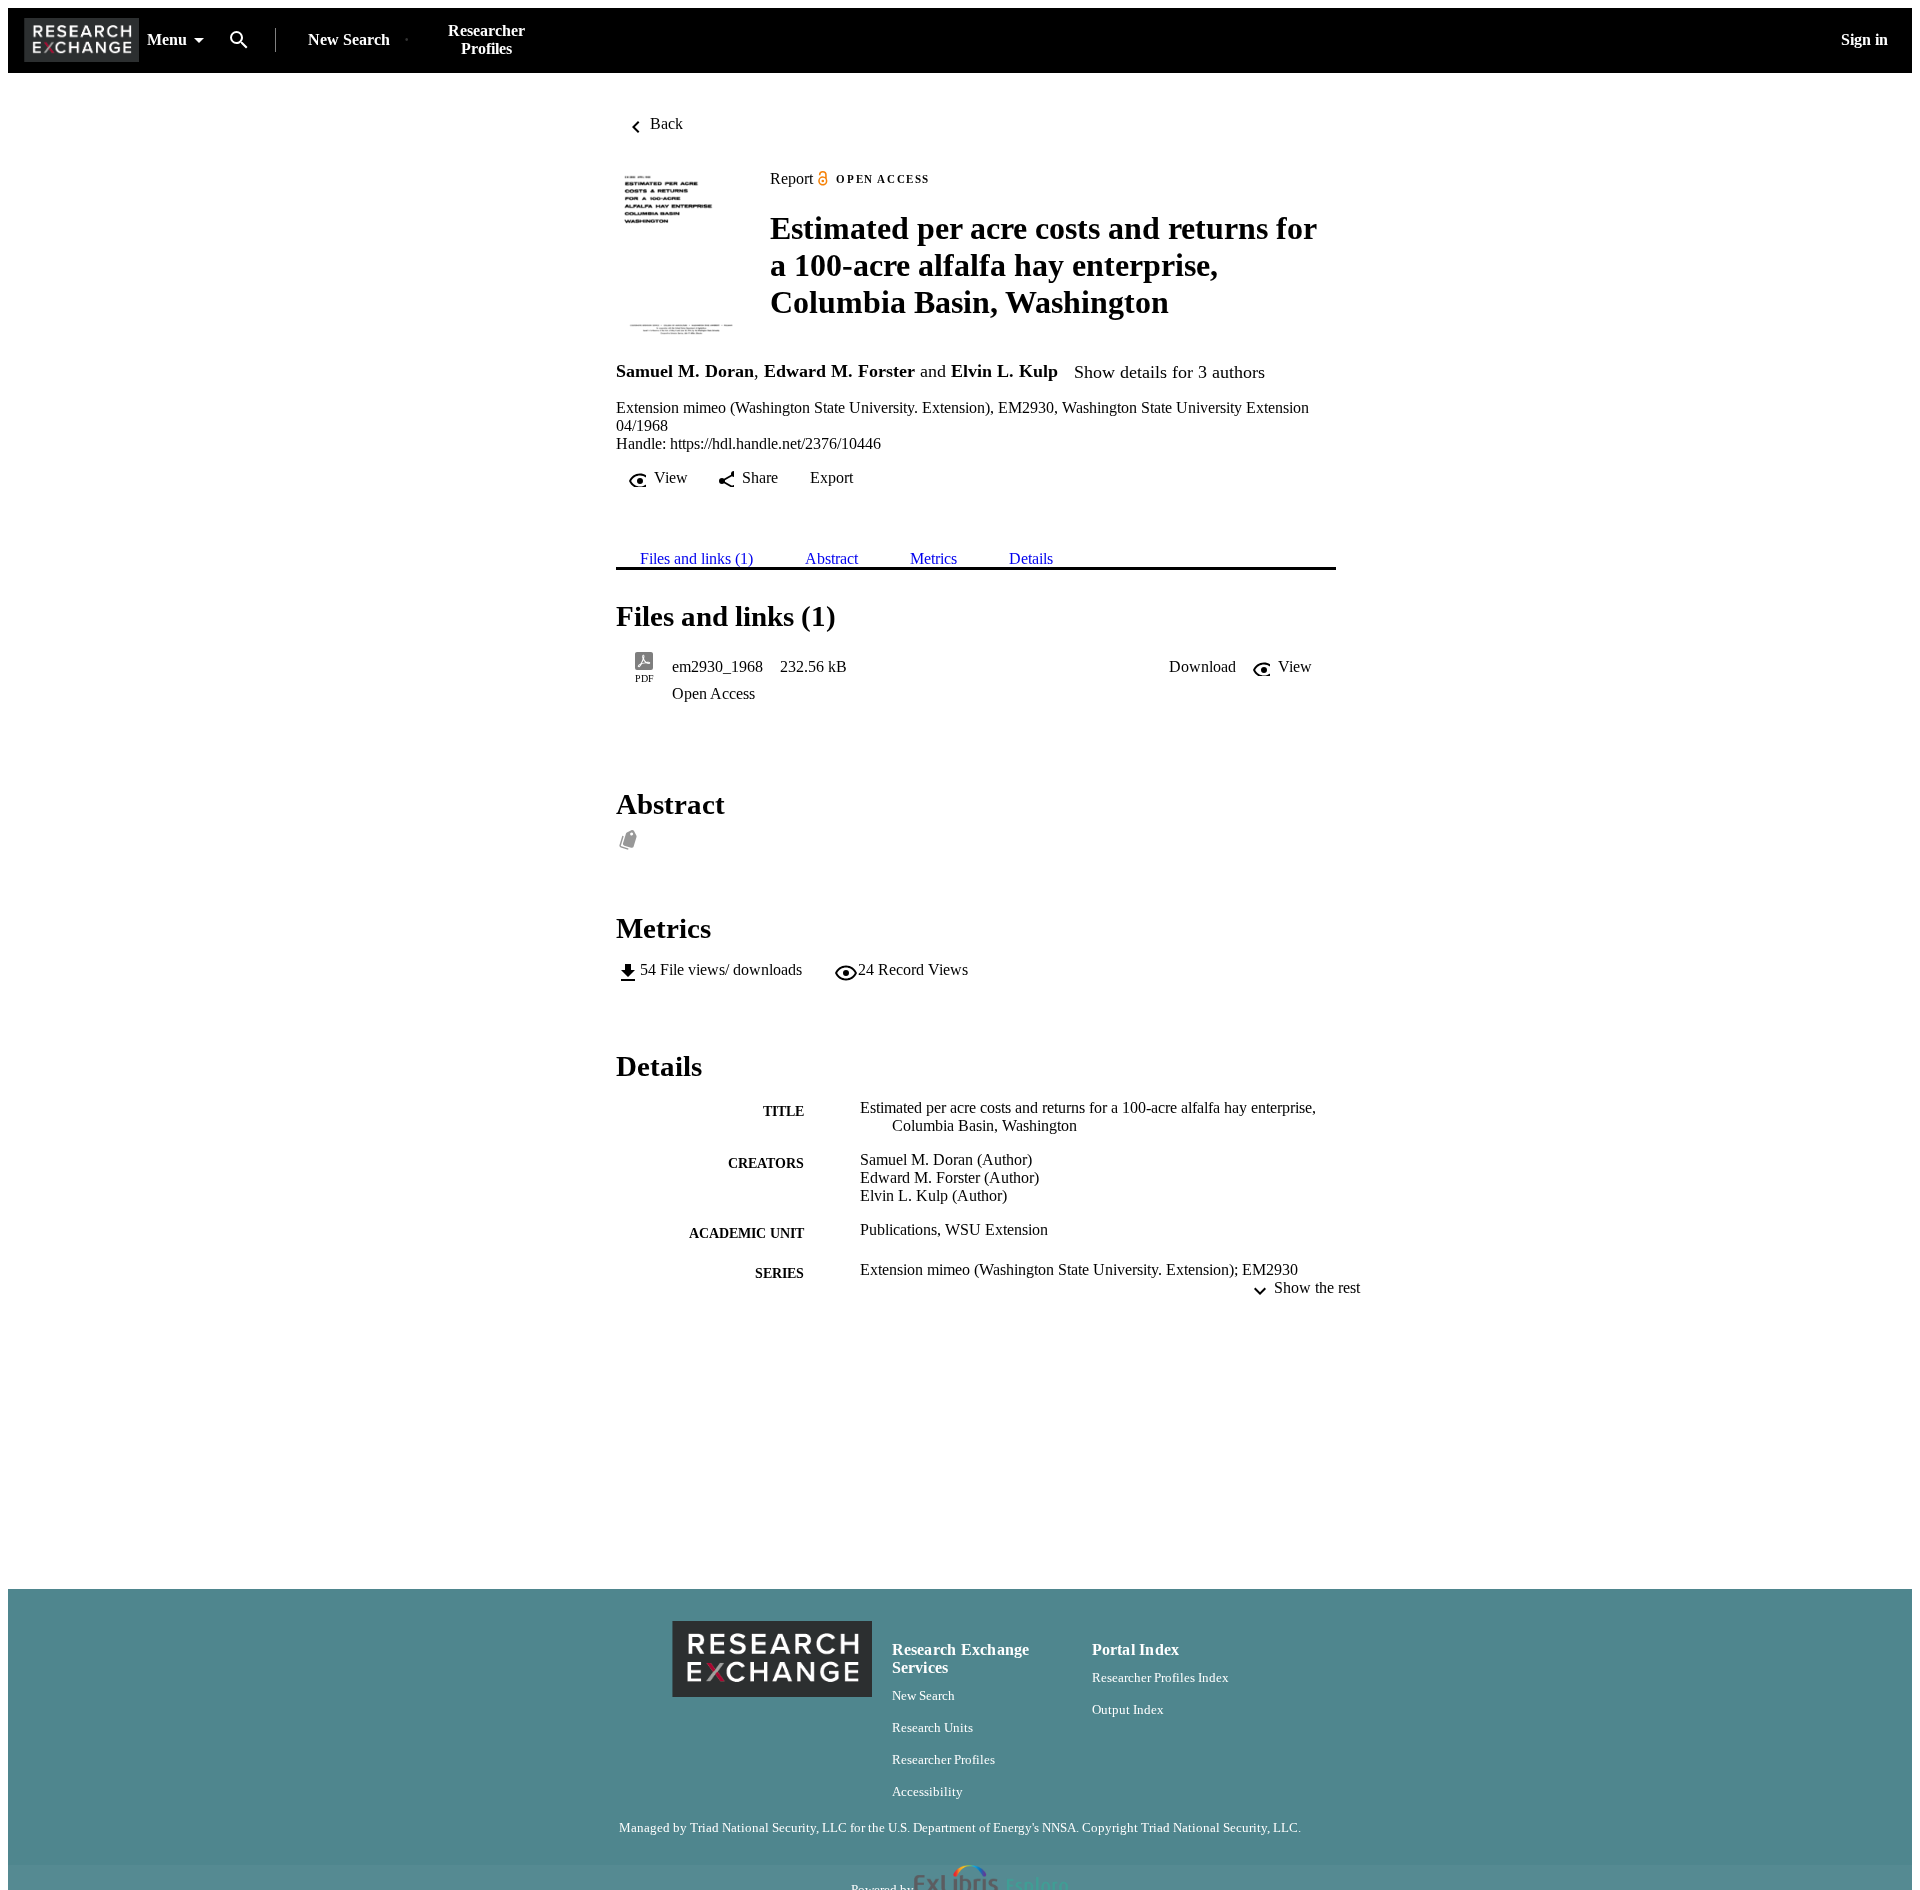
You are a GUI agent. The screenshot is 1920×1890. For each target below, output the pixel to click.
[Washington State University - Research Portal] (81, 40)
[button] (1202, 667)
